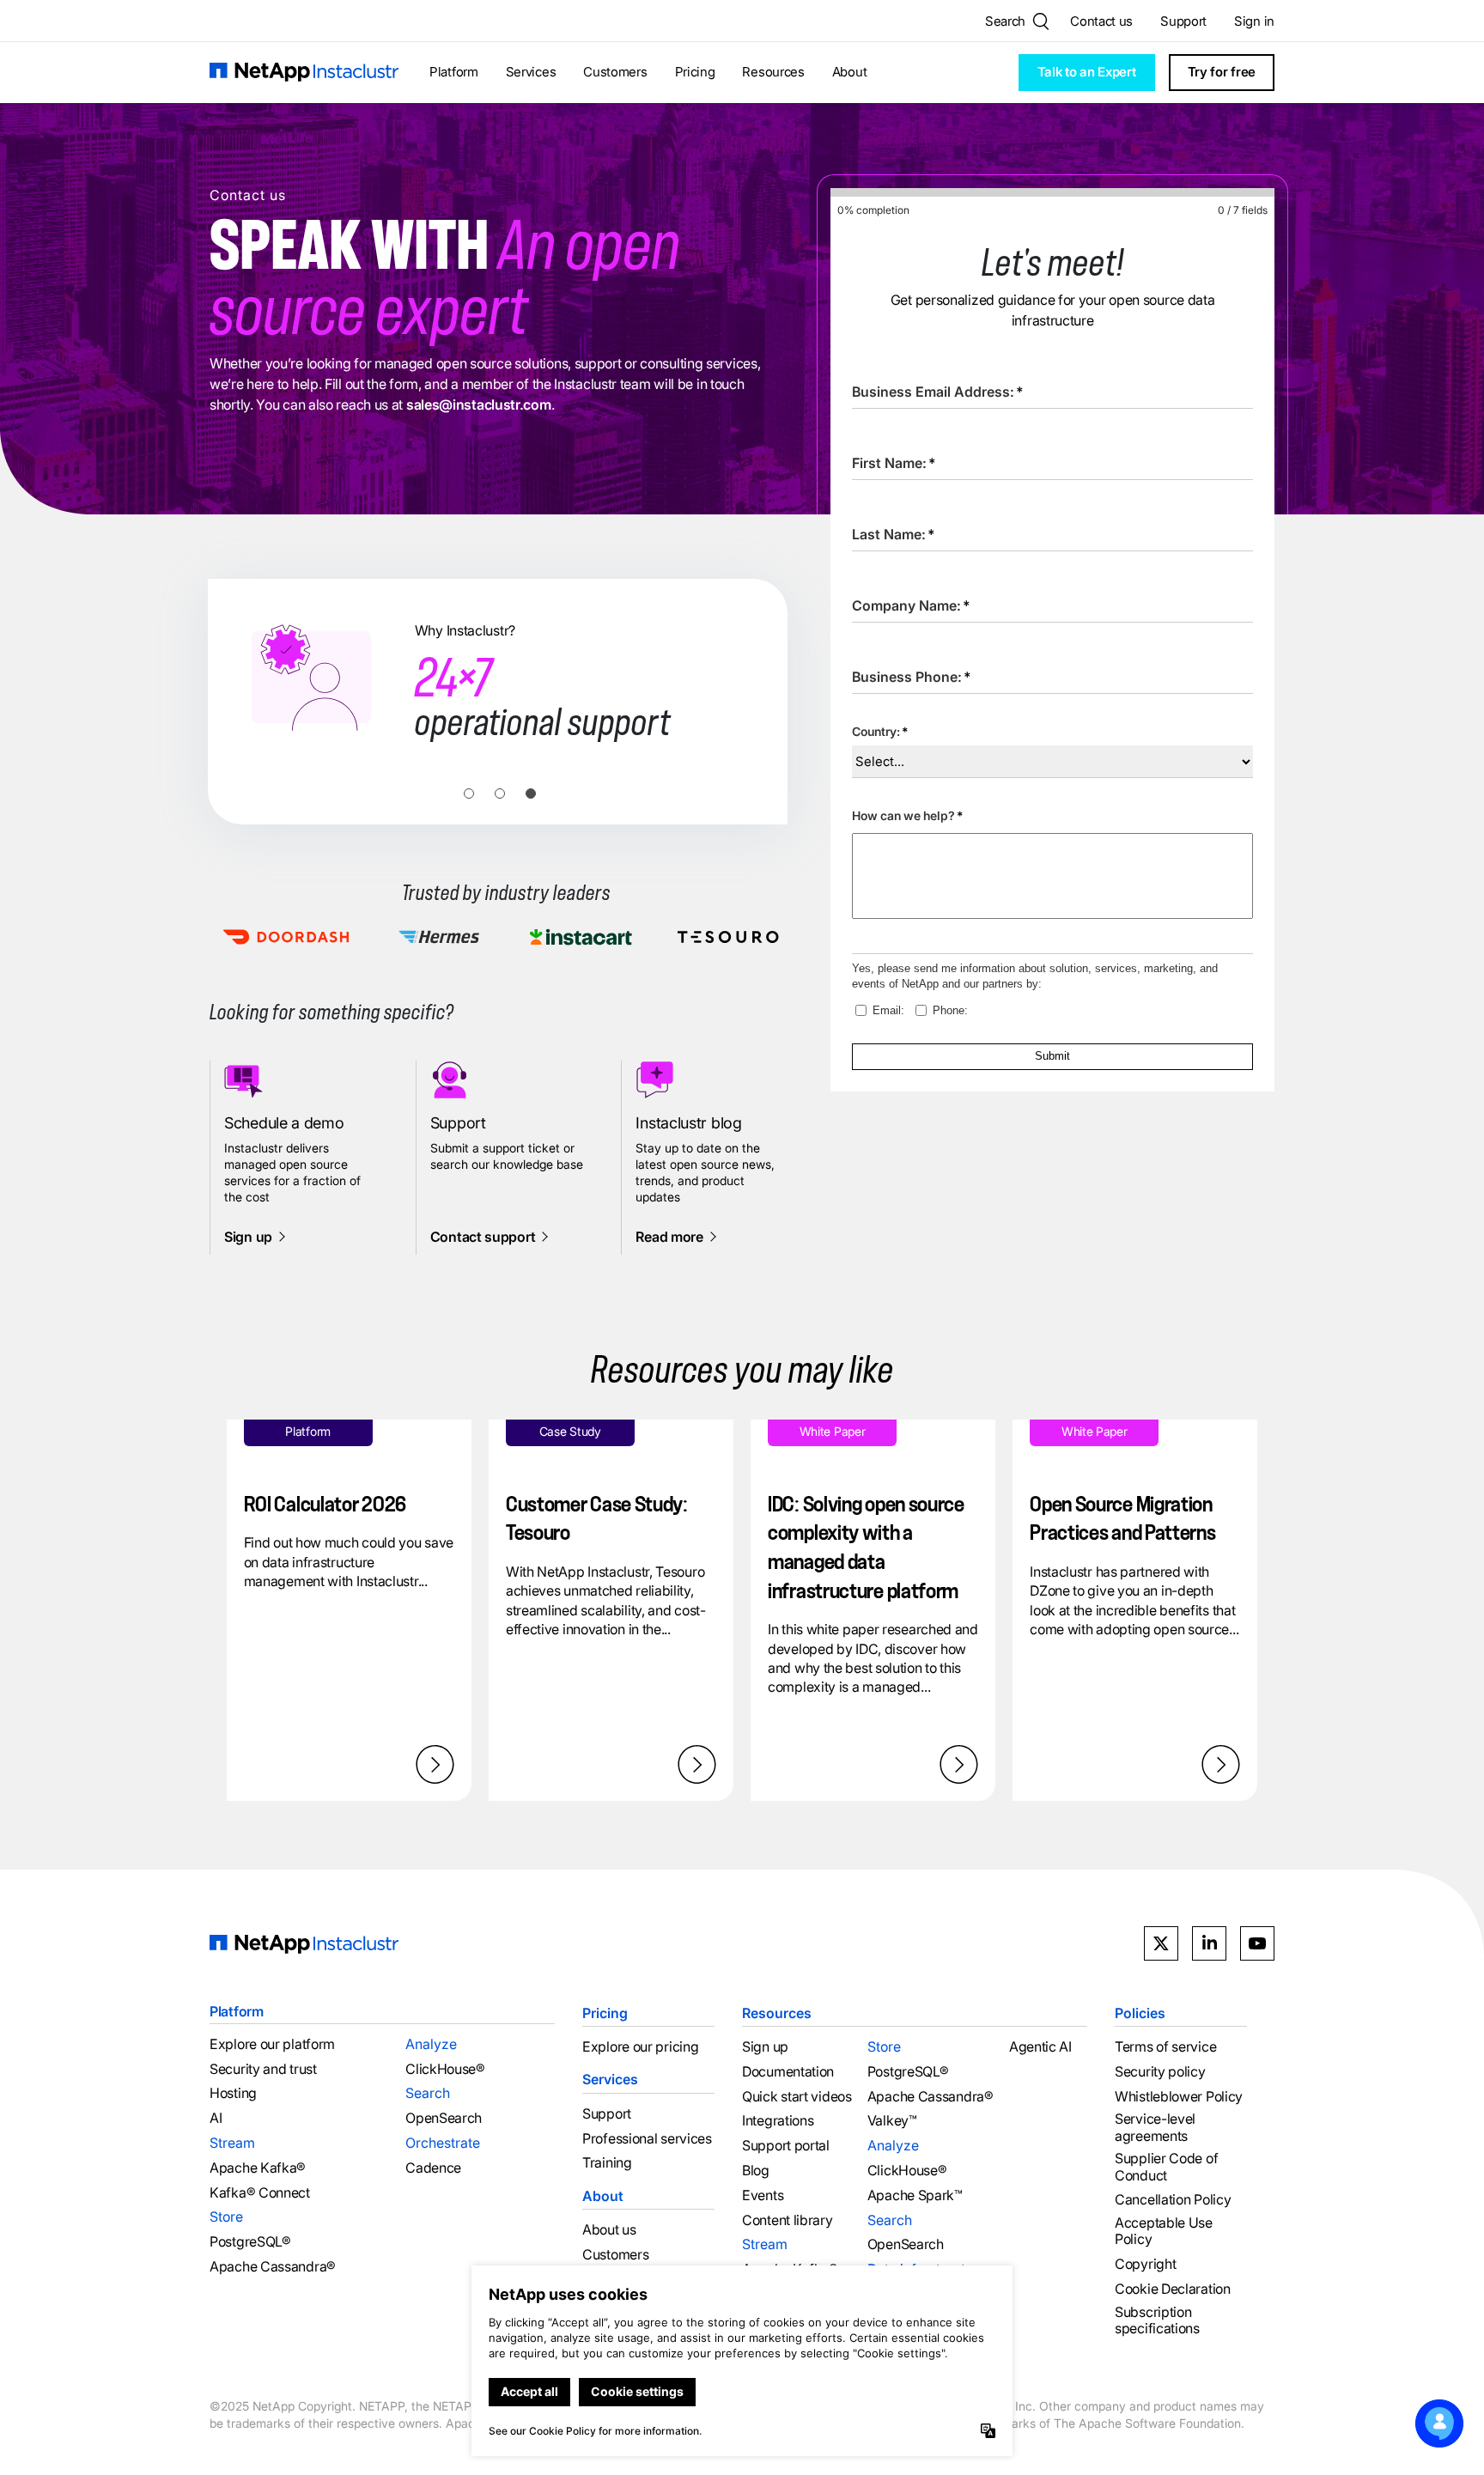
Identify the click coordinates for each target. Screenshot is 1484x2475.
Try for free (1222, 72)
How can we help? (907, 816)
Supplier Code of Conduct (1166, 2167)
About (850, 72)
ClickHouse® (445, 2069)
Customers (615, 72)
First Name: (894, 463)
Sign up (765, 2047)
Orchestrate (443, 2143)
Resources (773, 72)
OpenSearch (444, 2118)
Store (226, 2217)
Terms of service (1165, 2047)
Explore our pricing (640, 2047)
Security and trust (263, 2069)
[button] (469, 794)
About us (609, 2230)
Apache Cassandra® (273, 2267)
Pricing (695, 72)
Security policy (1160, 2072)
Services (531, 72)
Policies (1140, 2013)
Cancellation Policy (1173, 2200)
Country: (880, 732)
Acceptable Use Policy (1164, 2231)
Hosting (233, 2093)
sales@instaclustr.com (479, 404)
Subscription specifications (1157, 2320)
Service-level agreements (1155, 2127)
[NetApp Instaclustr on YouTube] (1257, 1943)
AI (216, 2118)
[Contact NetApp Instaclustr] (1439, 2423)
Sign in (1254, 21)
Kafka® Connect (260, 2193)
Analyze (431, 2044)
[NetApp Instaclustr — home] (304, 73)
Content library (788, 2220)
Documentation (788, 2072)
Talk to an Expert (1087, 72)
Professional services (647, 2139)
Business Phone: (912, 677)
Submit (1052, 1056)
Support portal (786, 2146)
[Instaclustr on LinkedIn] (1209, 1943)
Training (607, 2163)
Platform (454, 72)
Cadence (433, 2168)
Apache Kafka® (258, 2168)
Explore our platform (272, 2044)
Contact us (1101, 21)
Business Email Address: (938, 392)
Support (1183, 21)
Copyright (1145, 2264)
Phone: (950, 1010)
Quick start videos (797, 2097)
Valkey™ (892, 2121)
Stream (232, 2143)
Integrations (778, 2121)
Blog (756, 2171)
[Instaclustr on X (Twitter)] (1161, 1943)
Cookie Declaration (1173, 2289)
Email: (888, 1010)
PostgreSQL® (250, 2242)
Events (763, 2195)
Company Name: (911, 605)
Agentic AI (1040, 2047)
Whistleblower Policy (1179, 2097)
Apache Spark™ (915, 2195)
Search (428, 2093)
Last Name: (894, 534)
